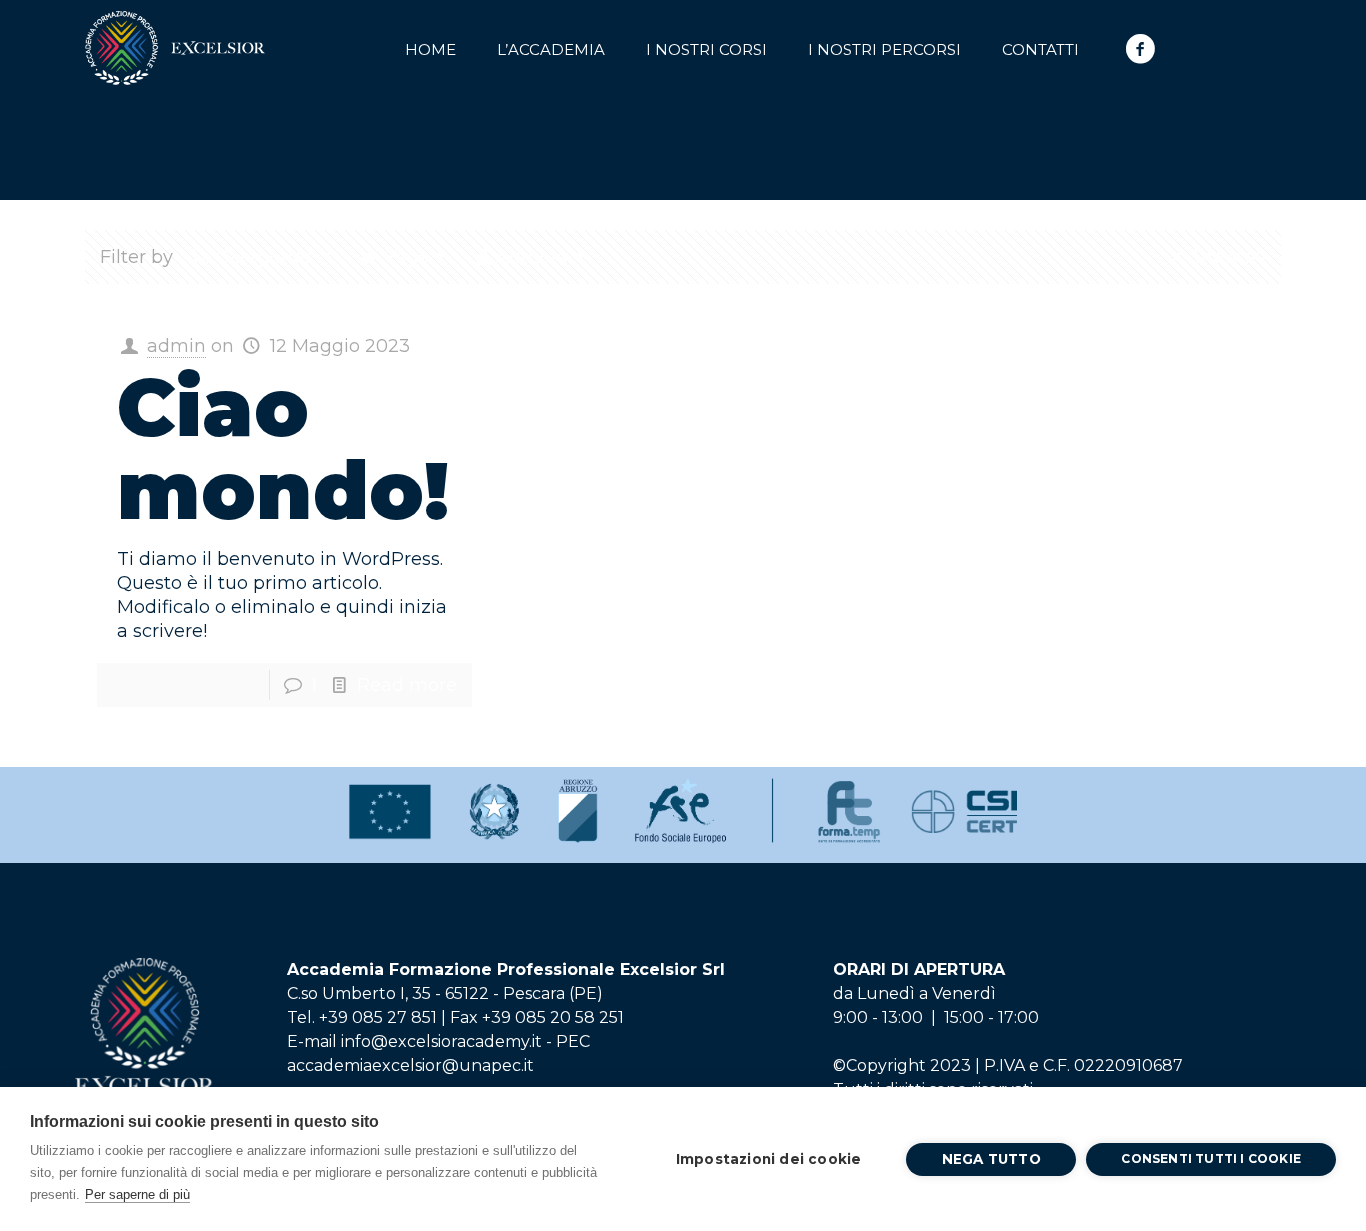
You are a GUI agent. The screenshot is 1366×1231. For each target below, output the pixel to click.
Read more (407, 685)
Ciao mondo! (283, 449)
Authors (531, 257)
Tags (406, 257)
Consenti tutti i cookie (1211, 1158)
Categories (264, 257)
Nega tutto (991, 1159)
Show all (1228, 257)
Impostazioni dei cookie (769, 1159)
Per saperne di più (137, 1194)
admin (176, 346)
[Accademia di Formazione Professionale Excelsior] (175, 39)
